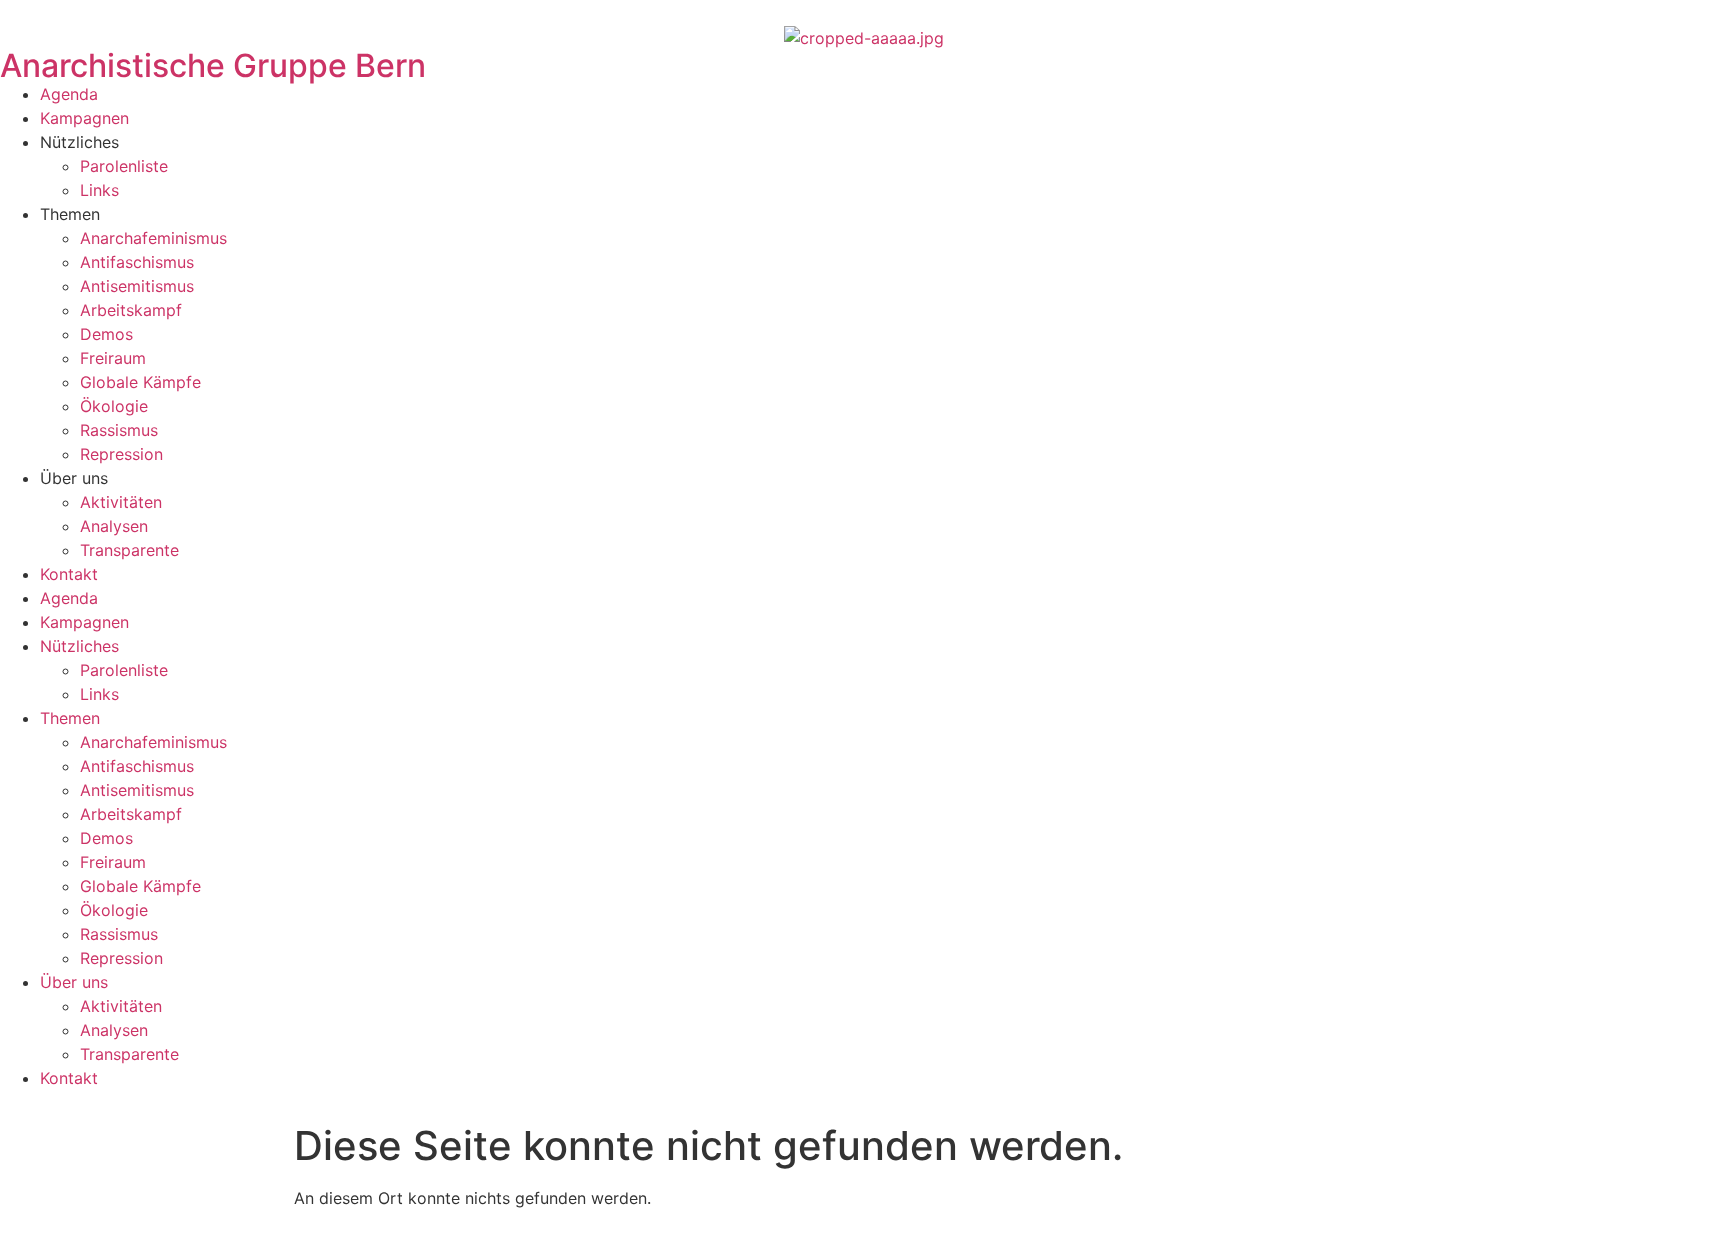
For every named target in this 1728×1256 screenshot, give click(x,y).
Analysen (114, 526)
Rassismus (119, 430)
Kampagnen (84, 118)
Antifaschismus (137, 262)
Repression (121, 454)
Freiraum (113, 358)
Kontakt (69, 574)
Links (99, 190)
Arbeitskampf (131, 310)
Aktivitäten (121, 502)
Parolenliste (124, 166)
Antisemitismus (137, 286)
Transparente (129, 550)
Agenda (69, 94)
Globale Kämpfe (140, 382)
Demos (106, 334)
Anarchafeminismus (153, 238)
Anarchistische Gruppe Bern (213, 65)
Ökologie (114, 406)
